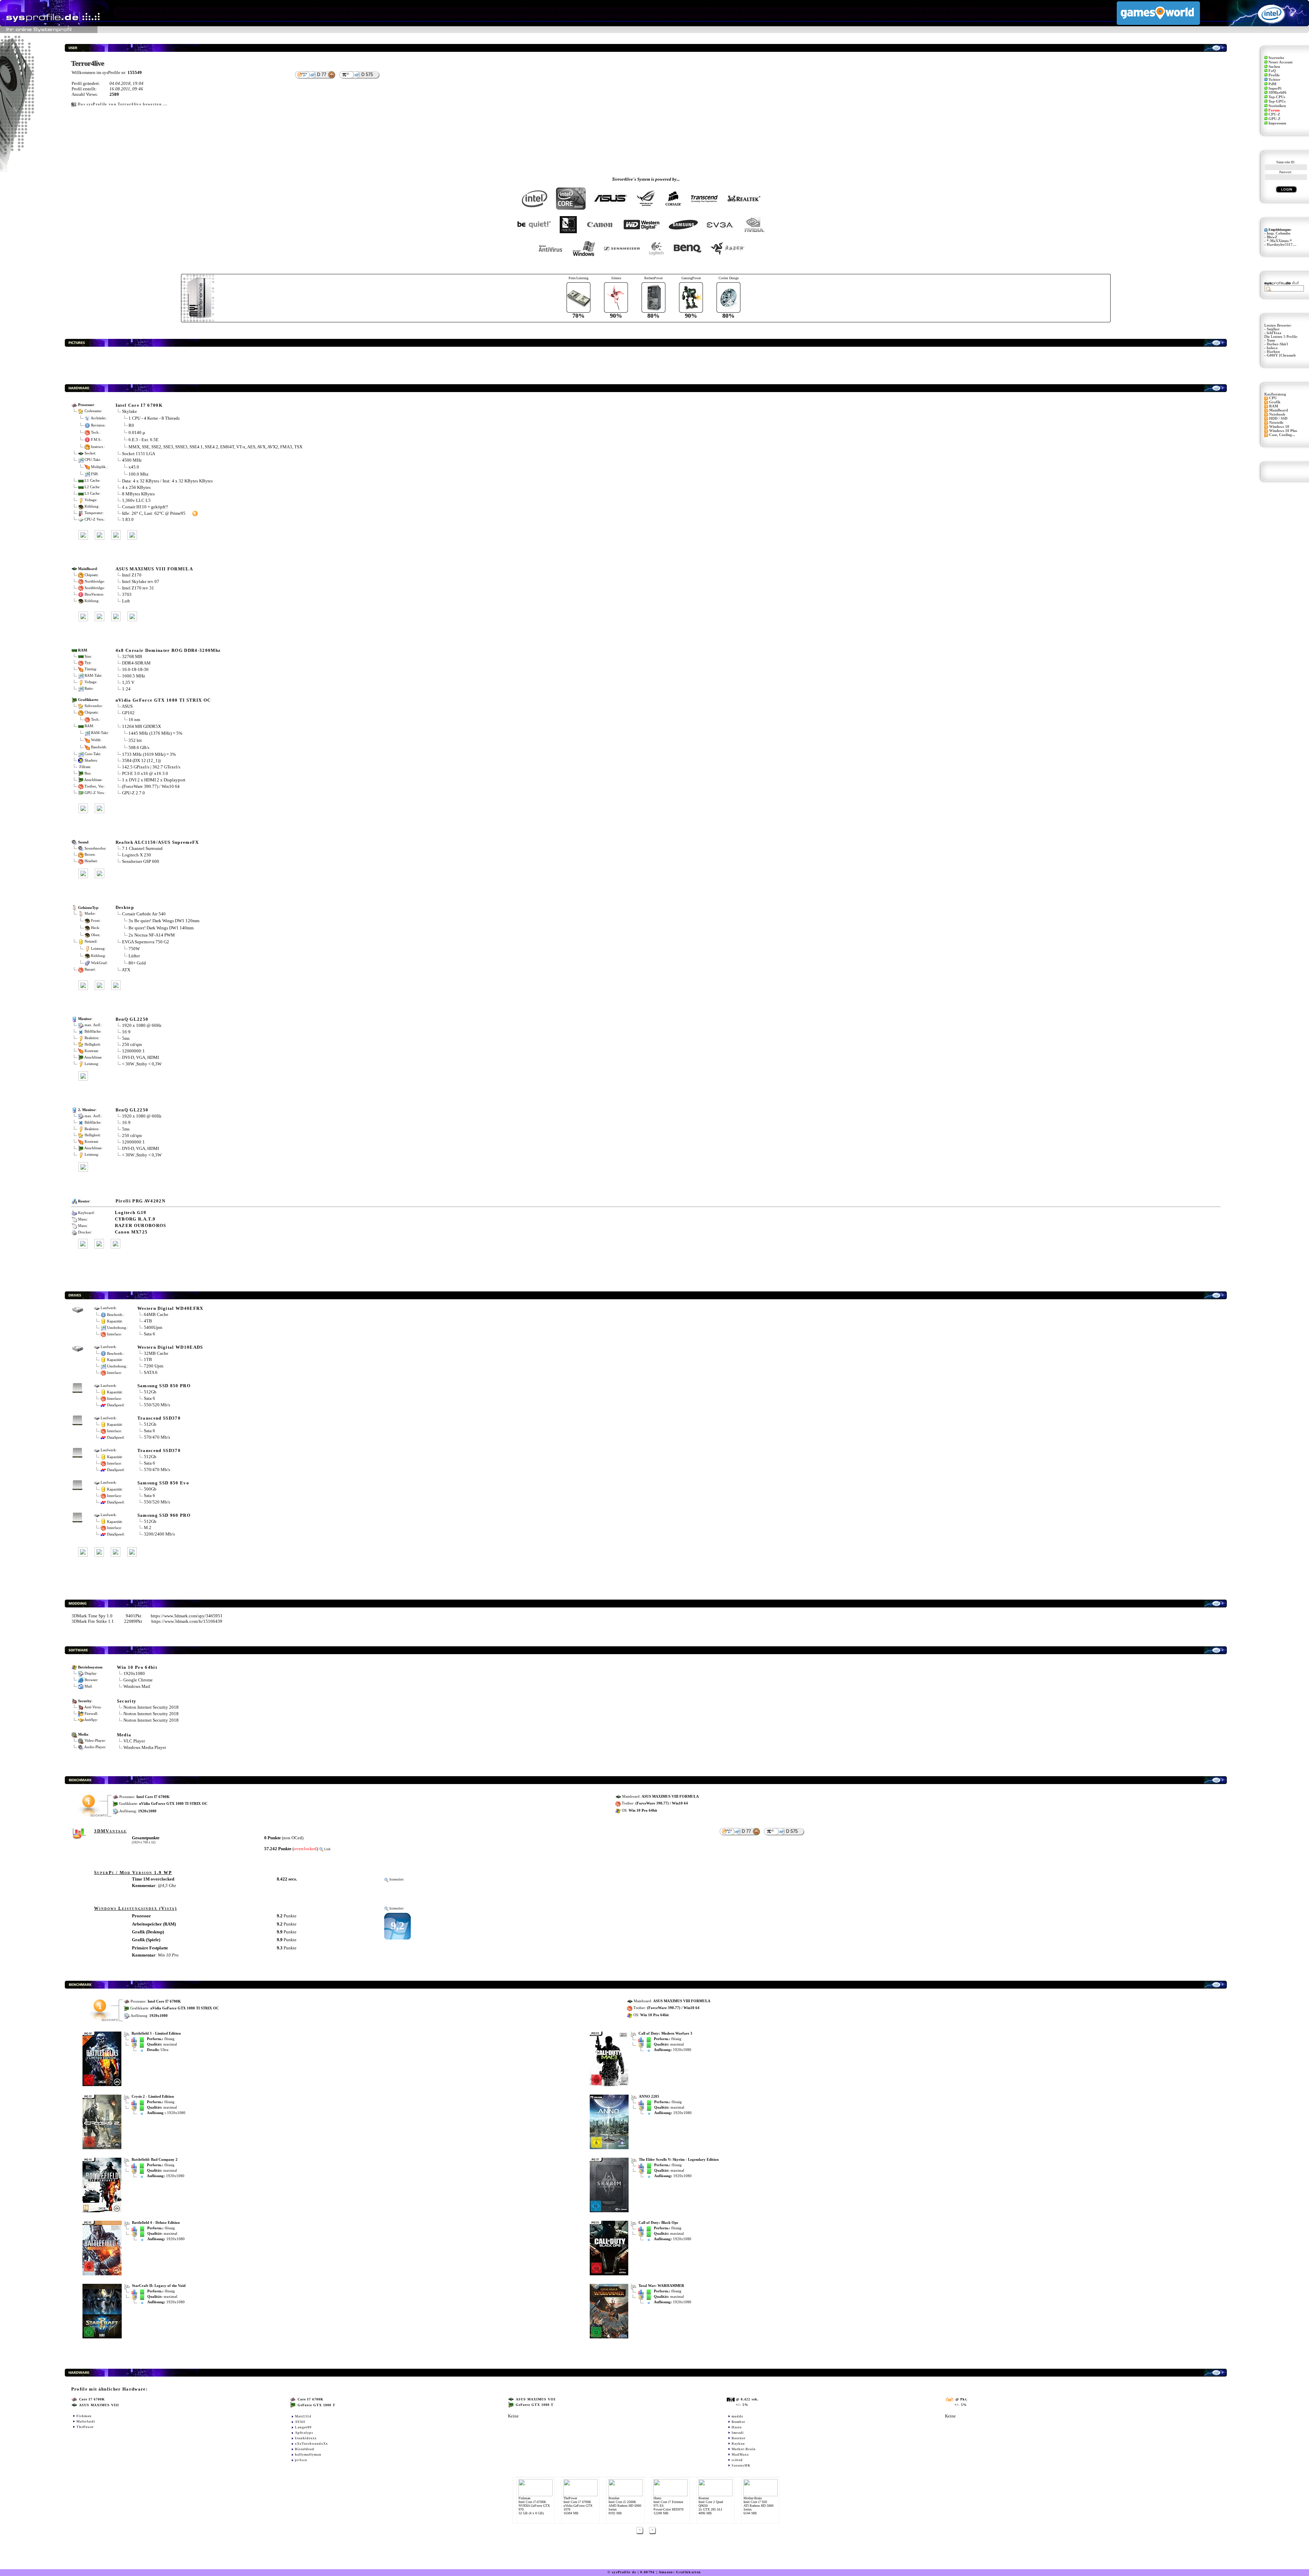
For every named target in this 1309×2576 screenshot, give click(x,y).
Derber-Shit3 (1277, 344)
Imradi (738, 2433)
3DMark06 (1277, 93)
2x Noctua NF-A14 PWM (152, 935)
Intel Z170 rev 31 (138, 588)
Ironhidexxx (306, 2438)
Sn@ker (1273, 329)
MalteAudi (86, 2421)
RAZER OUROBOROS (141, 1225)
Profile (1274, 75)
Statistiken (1277, 106)
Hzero (737, 2427)
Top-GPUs (1277, 101)
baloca (1272, 348)
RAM (1274, 406)
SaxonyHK (741, 2465)
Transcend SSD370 (159, 1418)
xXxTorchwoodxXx (311, 2444)
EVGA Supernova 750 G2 (146, 942)
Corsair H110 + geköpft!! (145, 507)
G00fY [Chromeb (1281, 355)
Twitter (1274, 80)
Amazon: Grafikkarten (680, 2572)
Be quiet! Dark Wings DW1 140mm (161, 927)
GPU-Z (1274, 119)
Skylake (130, 411)
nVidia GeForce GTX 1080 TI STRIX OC (163, 700)
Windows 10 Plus (1283, 431)
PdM (1272, 84)
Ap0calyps (304, 2433)
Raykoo (738, 2444)
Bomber (738, 2422)
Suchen (1274, 67)
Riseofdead (305, 2449)
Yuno (1271, 340)
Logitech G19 (131, 1212)
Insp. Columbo (1279, 233)
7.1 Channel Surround (142, 848)
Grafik (1275, 402)
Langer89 (303, 2427)
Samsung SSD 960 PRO (164, 1515)
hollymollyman (308, 2454)
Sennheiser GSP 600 (141, 861)
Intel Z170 (132, 575)
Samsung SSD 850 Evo (163, 1483)
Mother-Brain (744, 2449)
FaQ (1272, 71)
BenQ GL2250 (132, 1019)
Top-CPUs (1277, 97)
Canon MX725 (131, 1232)
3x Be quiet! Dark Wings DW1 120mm (164, 920)
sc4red (737, 2460)
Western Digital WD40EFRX (170, 1308)
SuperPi (1275, 88)
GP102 (128, 713)
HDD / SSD (1278, 418)
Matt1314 (303, 2416)
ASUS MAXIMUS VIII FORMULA (154, 569)
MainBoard (1278, 410)
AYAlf (300, 2422)
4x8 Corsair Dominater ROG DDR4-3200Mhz (168, 650)
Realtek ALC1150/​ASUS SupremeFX (157, 842)
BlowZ (1272, 237)
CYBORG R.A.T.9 (135, 1219)
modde (737, 2416)
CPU (1273, 398)
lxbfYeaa (1274, 333)
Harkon (1273, 352)
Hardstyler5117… (1282, 245)
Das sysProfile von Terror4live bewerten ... (123, 104)
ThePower (85, 2427)
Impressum (1277, 123)
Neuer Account (1281, 62)
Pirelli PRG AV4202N (140, 1201)
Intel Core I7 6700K (139, 405)
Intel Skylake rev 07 (141, 581)
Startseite (1276, 58)
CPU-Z (1274, 114)
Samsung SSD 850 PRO (164, 1386)
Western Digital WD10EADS (170, 1347)
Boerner (739, 2438)
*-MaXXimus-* (1279, 241)
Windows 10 (1279, 427)
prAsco (301, 2460)
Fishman (84, 2416)
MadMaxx (740, 2454)
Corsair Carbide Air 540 (144, 914)
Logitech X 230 (137, 855)
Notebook (1277, 414)
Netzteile (1276, 423)
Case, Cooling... (1282, 435)
